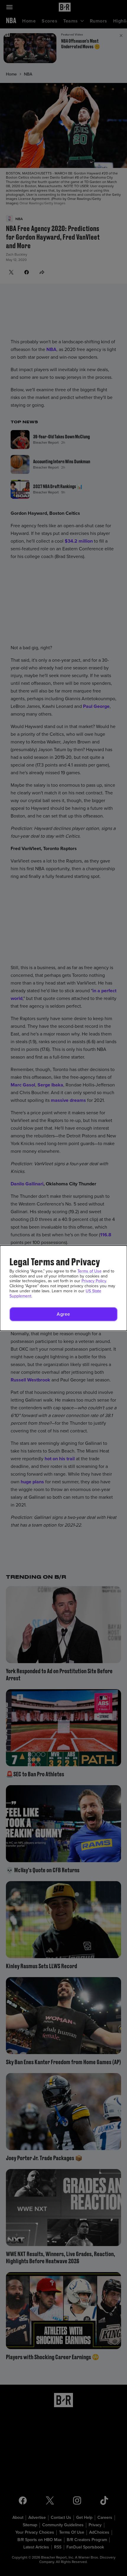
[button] (63, 1314)
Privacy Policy (94, 1281)
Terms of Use (89, 1271)
